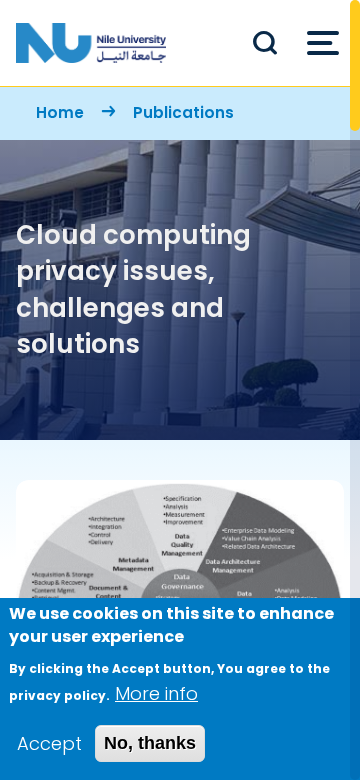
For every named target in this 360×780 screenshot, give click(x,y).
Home (60, 112)
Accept (49, 743)
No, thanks (150, 743)
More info (156, 693)
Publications (183, 112)
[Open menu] (323, 43)
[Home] (91, 43)
